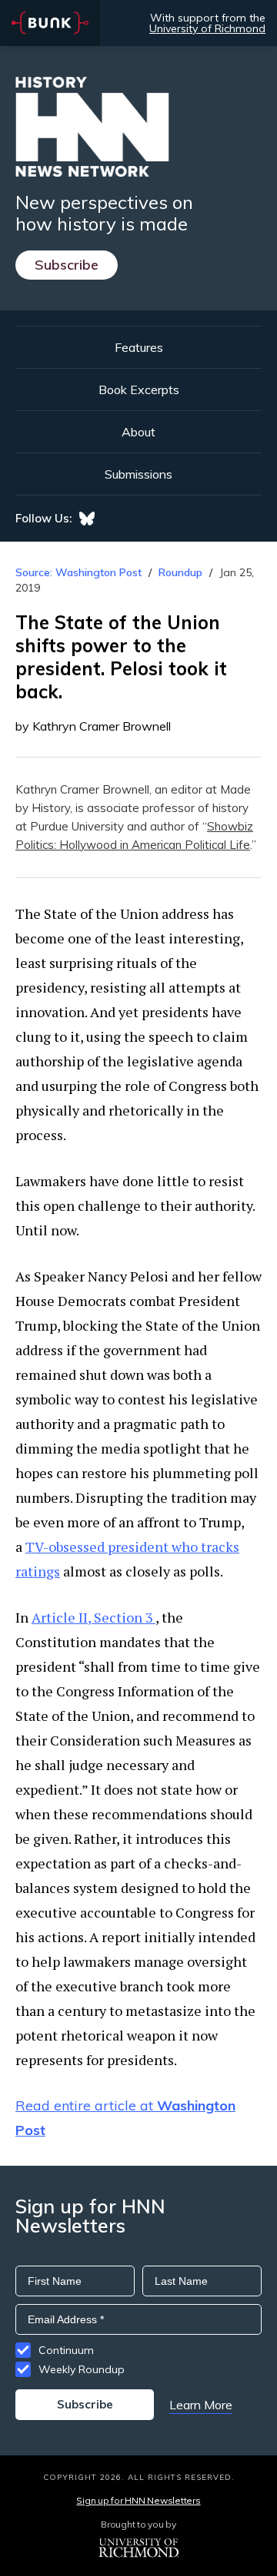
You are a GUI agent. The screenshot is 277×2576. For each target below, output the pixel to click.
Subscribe (67, 265)
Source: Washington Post (78, 572)
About (138, 432)
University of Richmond (207, 28)
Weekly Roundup (82, 2369)
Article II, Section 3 (93, 1617)
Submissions (138, 474)
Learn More (201, 2405)
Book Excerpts (139, 390)
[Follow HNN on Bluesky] (87, 519)
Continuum (66, 2350)
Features (139, 347)
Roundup (180, 572)
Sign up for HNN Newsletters (138, 2500)
